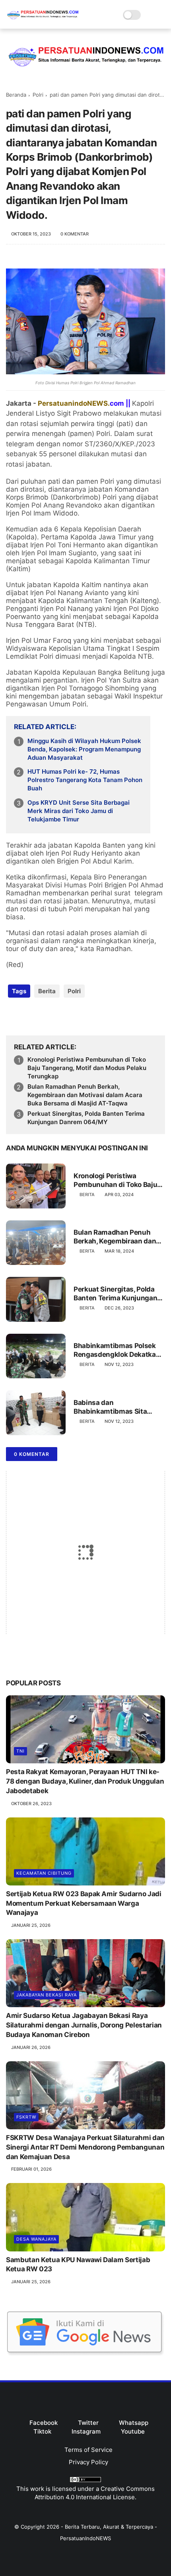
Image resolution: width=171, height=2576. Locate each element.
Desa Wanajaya (36, 2239)
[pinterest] (61, 1017)
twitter (88, 2423)
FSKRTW (26, 2117)
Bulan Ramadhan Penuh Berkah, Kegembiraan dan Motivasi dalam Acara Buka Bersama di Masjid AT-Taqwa (85, 1095)
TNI (20, 1751)
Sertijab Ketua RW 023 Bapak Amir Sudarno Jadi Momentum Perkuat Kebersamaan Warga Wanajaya (84, 1903)
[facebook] (13, 1017)
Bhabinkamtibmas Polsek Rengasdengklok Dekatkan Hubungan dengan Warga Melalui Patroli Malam (117, 1350)
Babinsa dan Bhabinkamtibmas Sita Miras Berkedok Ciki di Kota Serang (118, 1407)
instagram (86, 2431)
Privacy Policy (88, 2462)
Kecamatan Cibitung (44, 1873)
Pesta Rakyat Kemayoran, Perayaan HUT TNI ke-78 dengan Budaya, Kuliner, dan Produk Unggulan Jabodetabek (85, 1781)
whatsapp (134, 2423)
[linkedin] (77, 1017)
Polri (38, 95)
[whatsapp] (45, 1017)
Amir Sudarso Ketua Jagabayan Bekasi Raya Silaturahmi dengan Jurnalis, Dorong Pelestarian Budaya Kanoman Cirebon (84, 2025)
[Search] (149, 15)
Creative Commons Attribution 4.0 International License (95, 2493)
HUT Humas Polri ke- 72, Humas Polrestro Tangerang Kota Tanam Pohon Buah (85, 780)
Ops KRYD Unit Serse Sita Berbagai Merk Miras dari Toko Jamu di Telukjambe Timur (79, 811)
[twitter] (29, 1017)
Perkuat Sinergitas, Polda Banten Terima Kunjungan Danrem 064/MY (86, 1118)
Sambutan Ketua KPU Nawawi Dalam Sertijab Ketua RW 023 (78, 2265)
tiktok (42, 2431)
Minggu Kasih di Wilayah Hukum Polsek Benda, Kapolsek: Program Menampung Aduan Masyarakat (84, 749)
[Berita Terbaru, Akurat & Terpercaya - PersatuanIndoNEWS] (43, 20)
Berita (47, 991)
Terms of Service (88, 2450)
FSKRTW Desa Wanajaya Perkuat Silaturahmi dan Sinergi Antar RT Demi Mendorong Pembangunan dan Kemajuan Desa (85, 2147)
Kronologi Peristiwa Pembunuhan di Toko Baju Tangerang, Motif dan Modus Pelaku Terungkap (87, 1068)
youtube (133, 2431)
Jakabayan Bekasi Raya (47, 1995)
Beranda (16, 95)
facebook (44, 2423)
